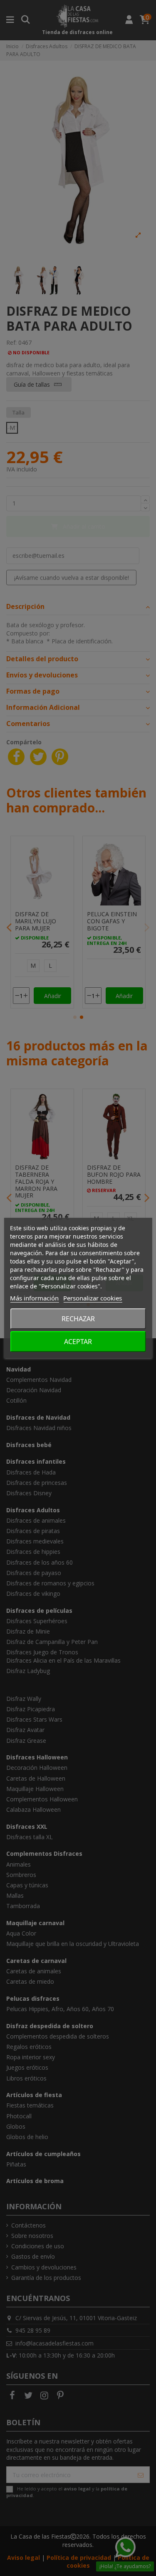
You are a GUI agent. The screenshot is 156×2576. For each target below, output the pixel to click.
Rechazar (78, 1319)
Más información (34, 1298)
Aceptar (78, 1342)
